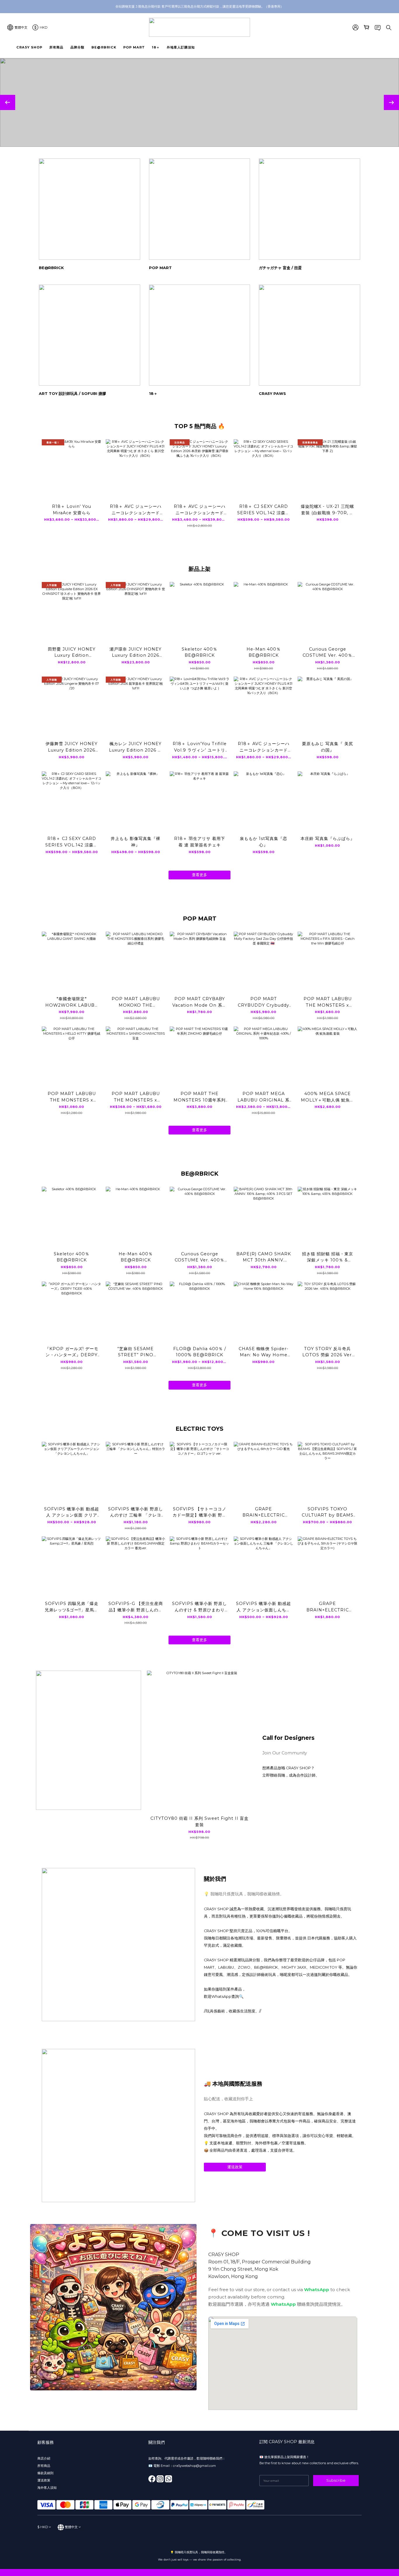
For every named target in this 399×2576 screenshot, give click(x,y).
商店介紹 (44, 2458)
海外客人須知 (47, 2488)
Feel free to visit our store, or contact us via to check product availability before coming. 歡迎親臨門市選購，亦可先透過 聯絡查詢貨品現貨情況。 (279, 2297)
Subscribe (336, 2480)
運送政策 (235, 2167)
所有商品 (44, 2466)
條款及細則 (45, 2473)
